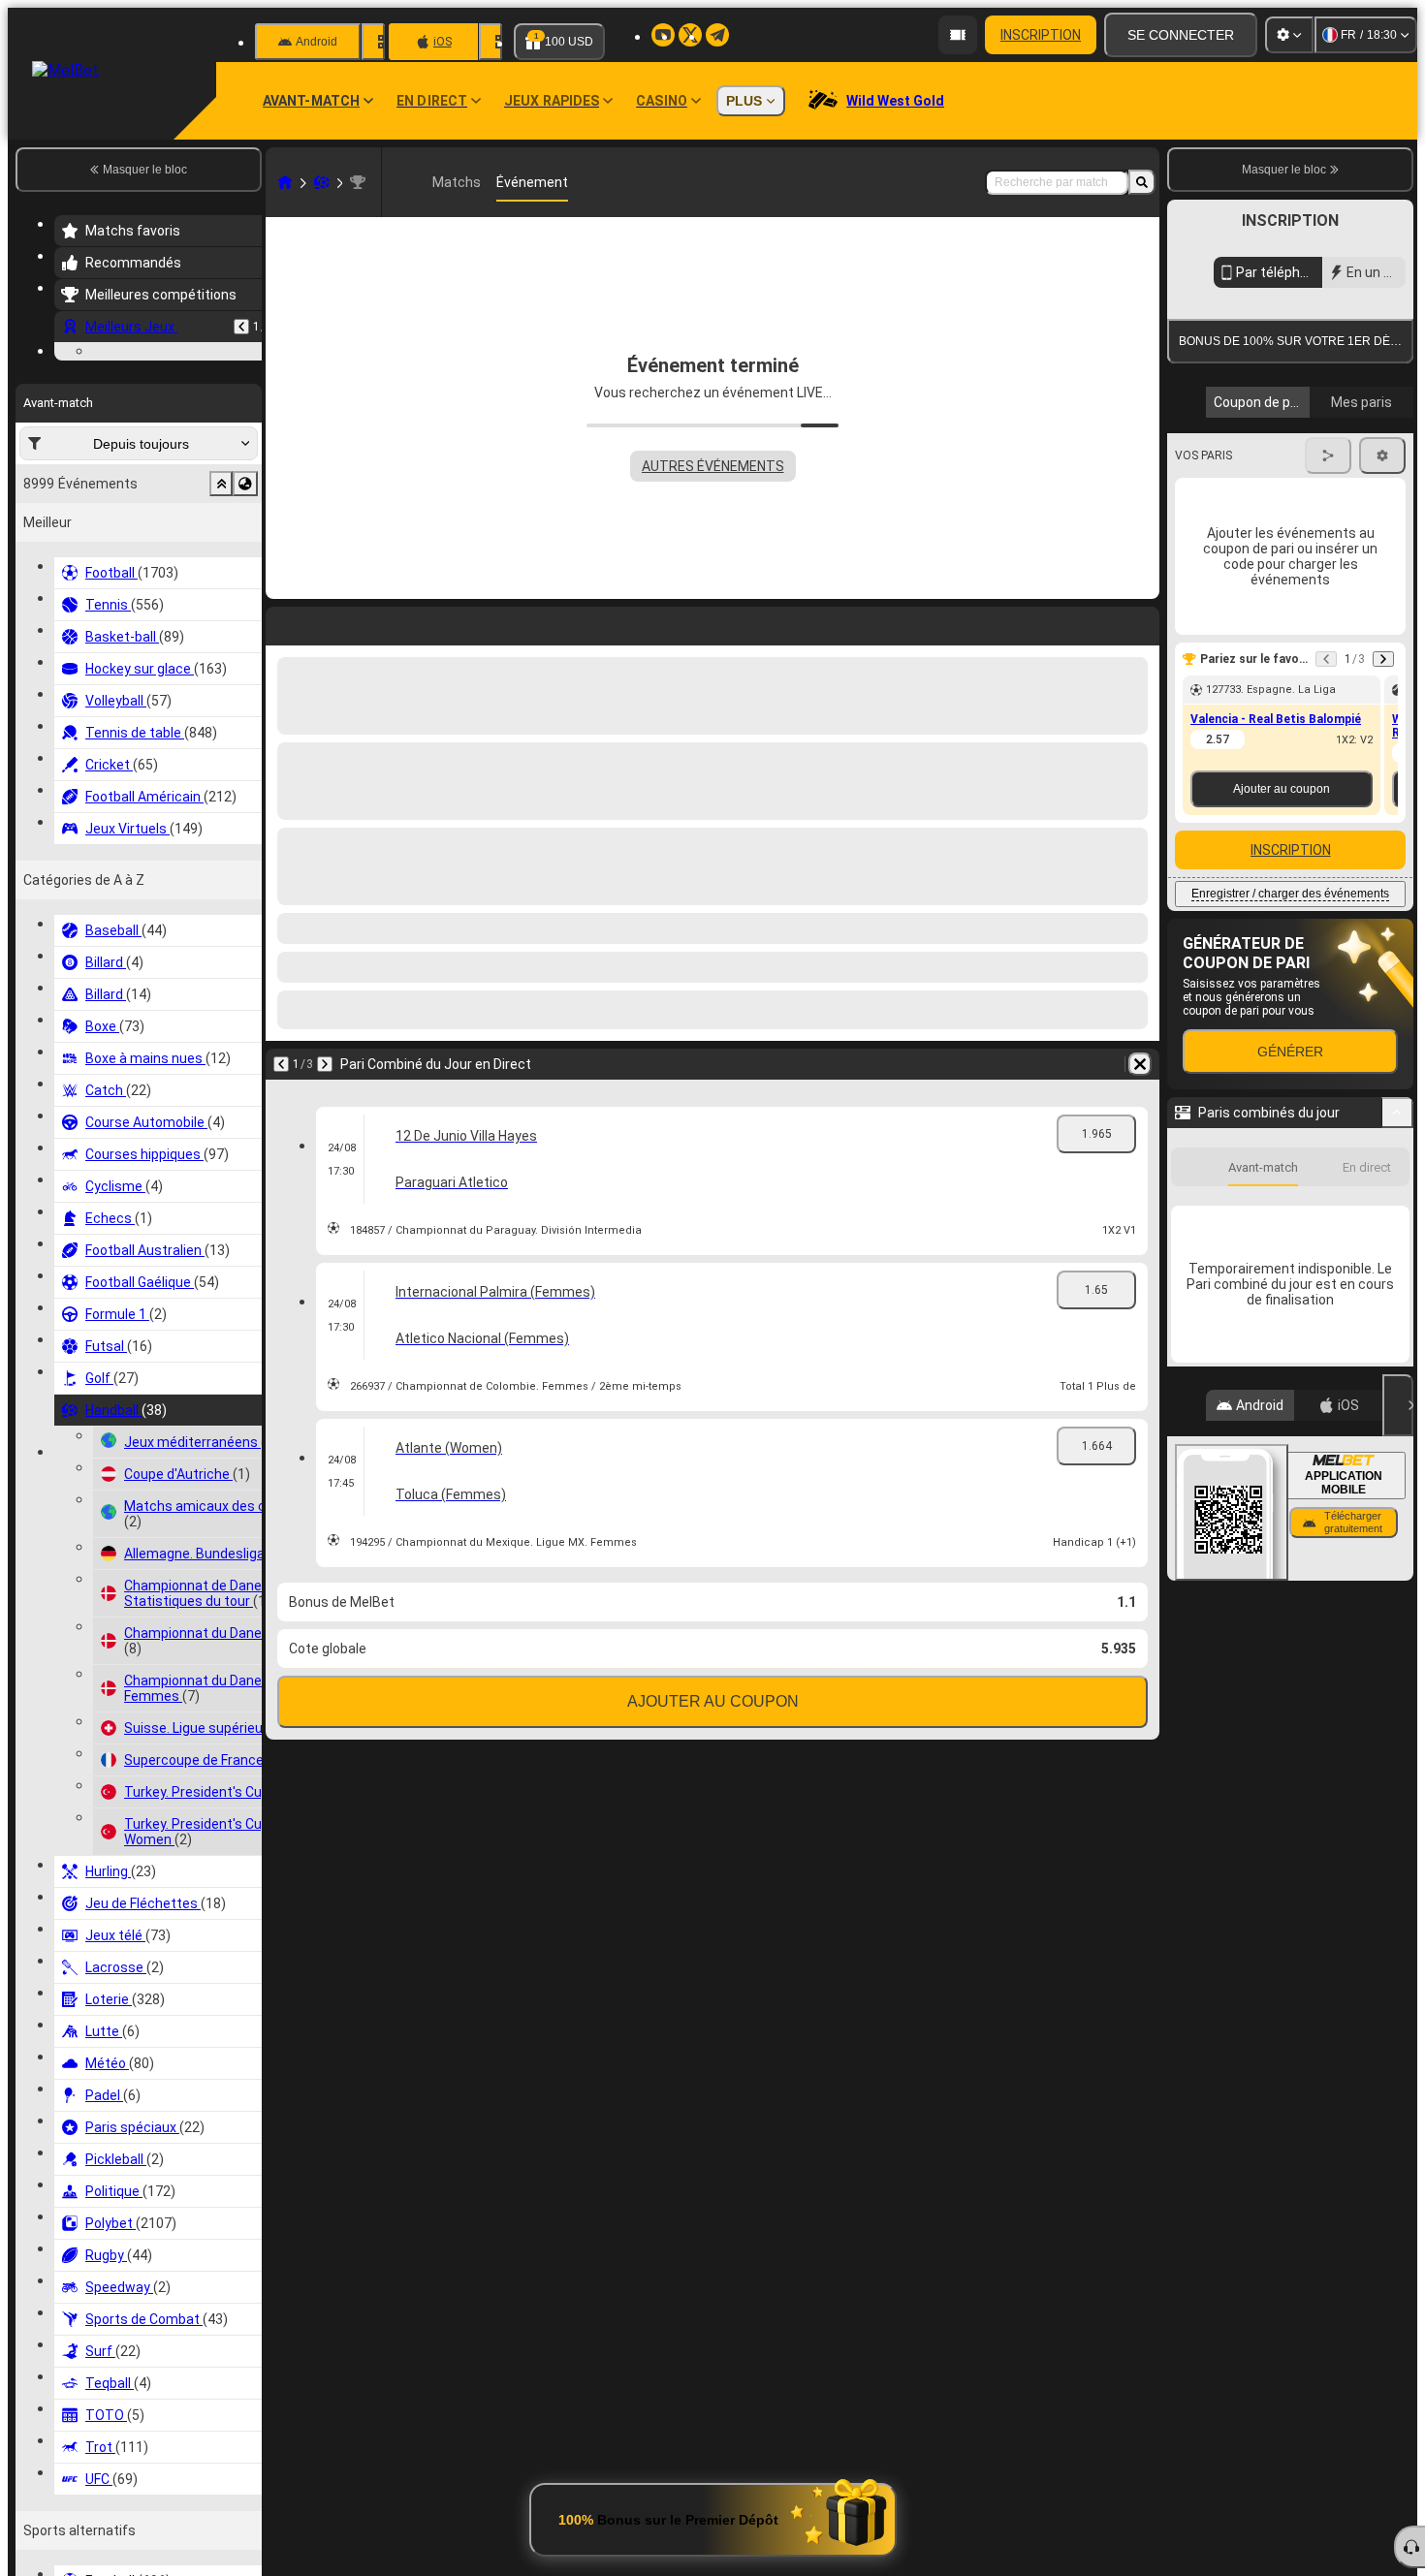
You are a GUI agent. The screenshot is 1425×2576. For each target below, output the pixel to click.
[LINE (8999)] (285, 182)
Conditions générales (1279, 459)
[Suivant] (325, 1064)
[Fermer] (1398, 1583)
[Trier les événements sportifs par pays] (245, 603)
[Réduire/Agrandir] (1397, 1290)
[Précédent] (241, 327)
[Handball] (322, 182)
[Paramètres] (1289, 35)
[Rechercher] (1142, 182)
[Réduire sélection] (221, 603)
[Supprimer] (1140, 1064)
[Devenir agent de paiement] (958, 35)
